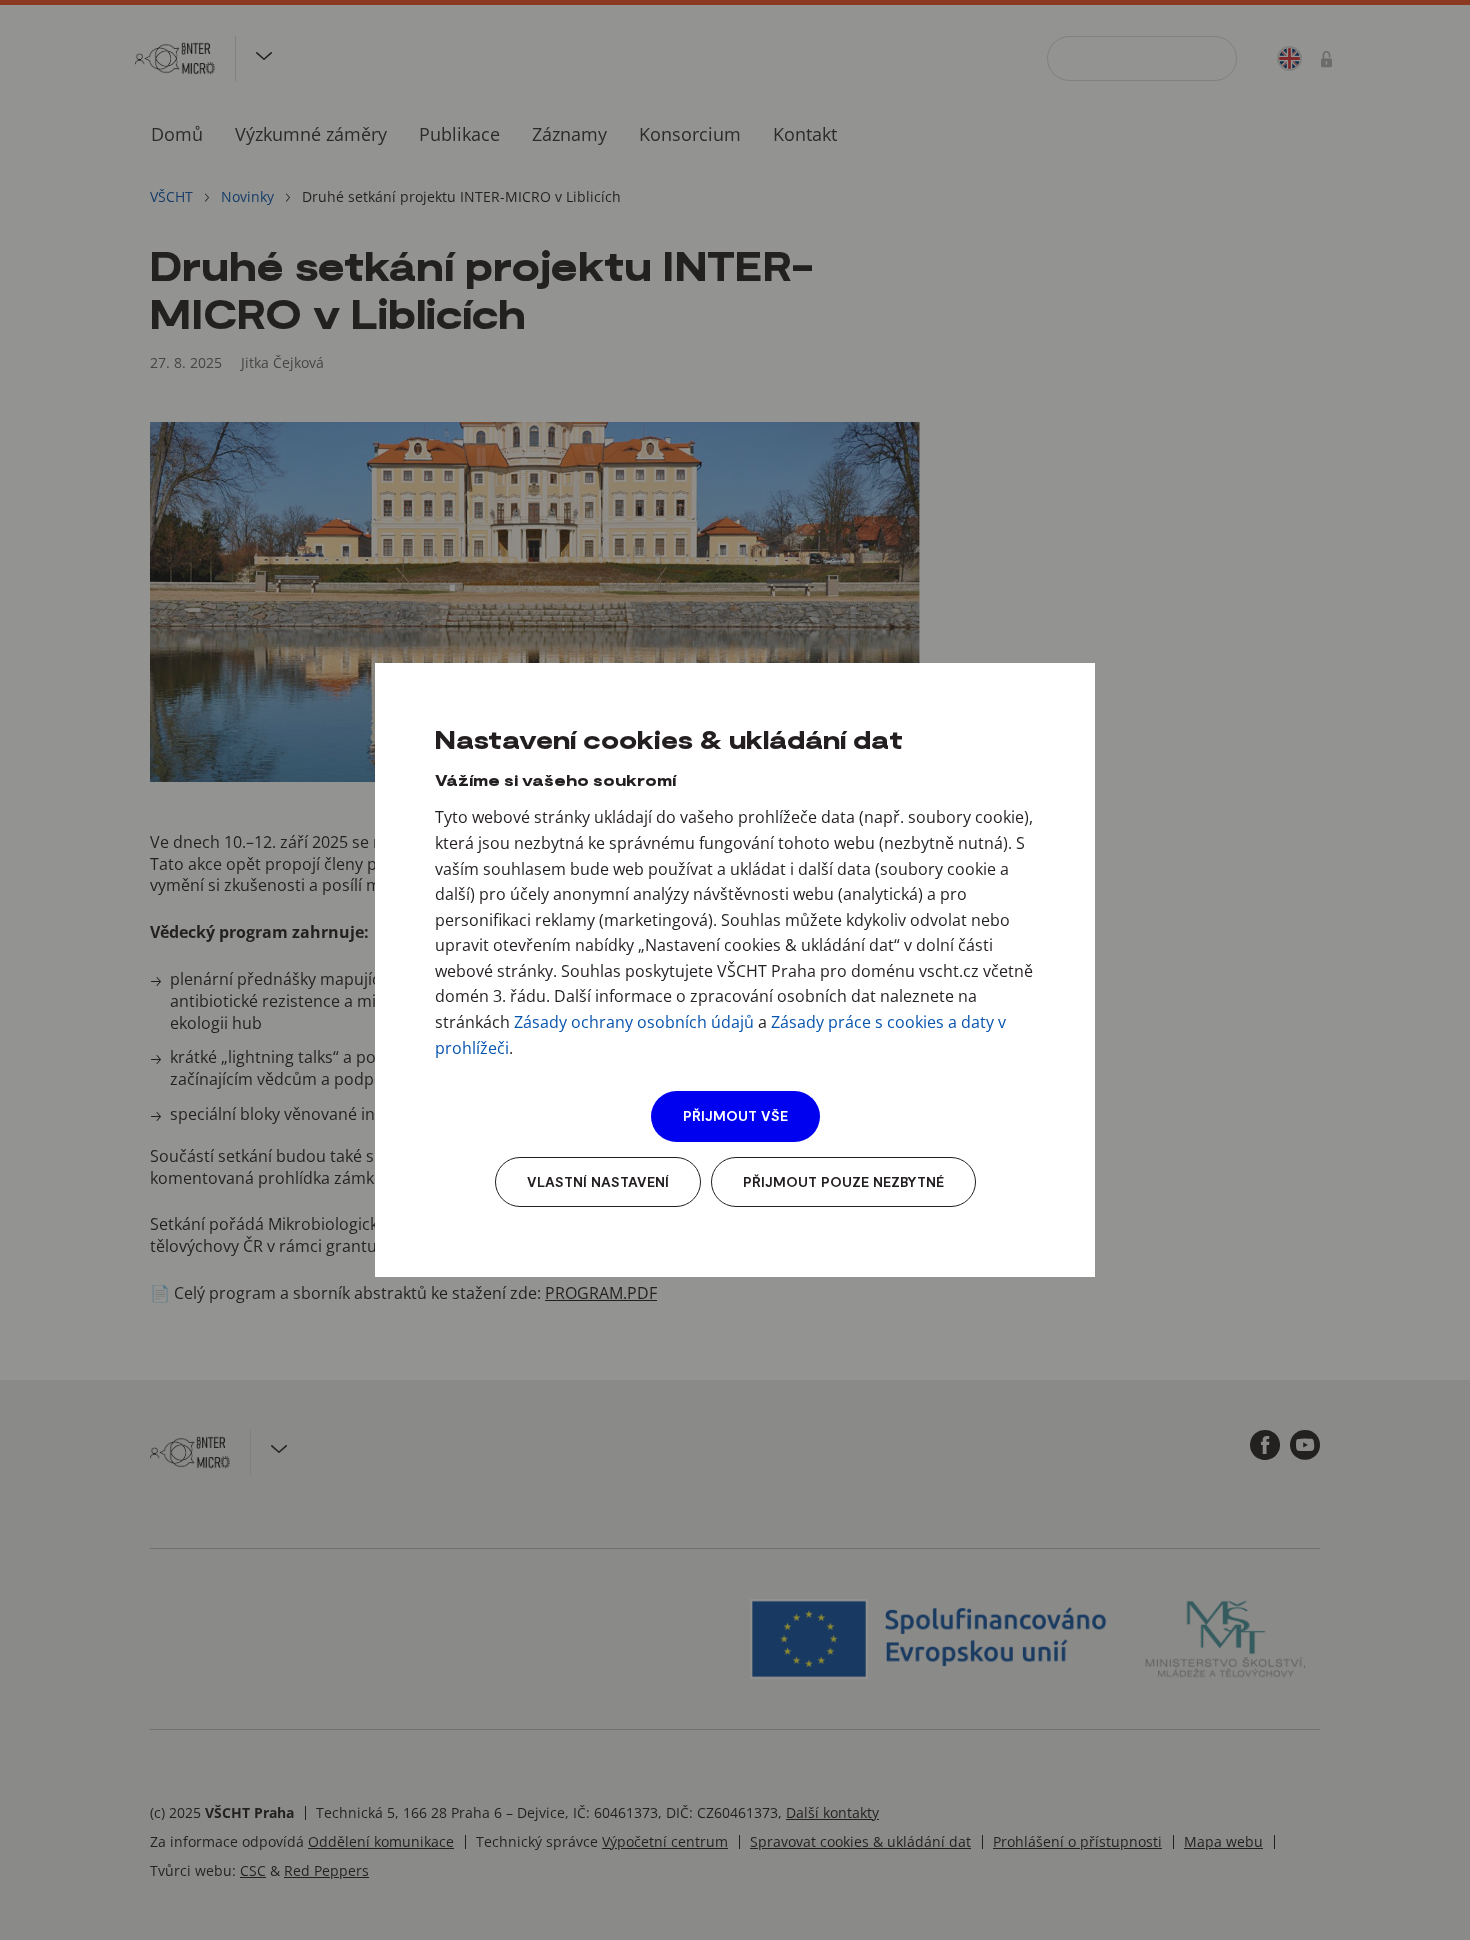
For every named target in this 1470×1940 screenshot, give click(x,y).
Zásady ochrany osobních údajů (634, 1022)
